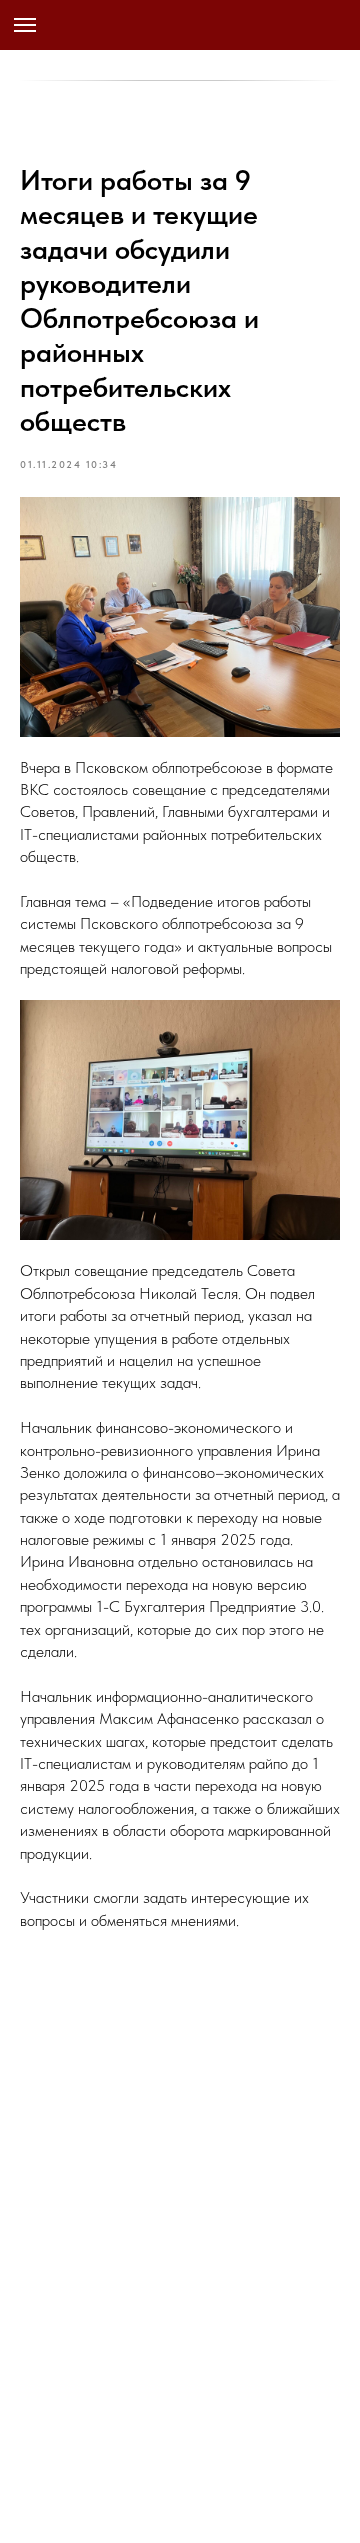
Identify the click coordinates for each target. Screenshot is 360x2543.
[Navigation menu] (25, 25)
